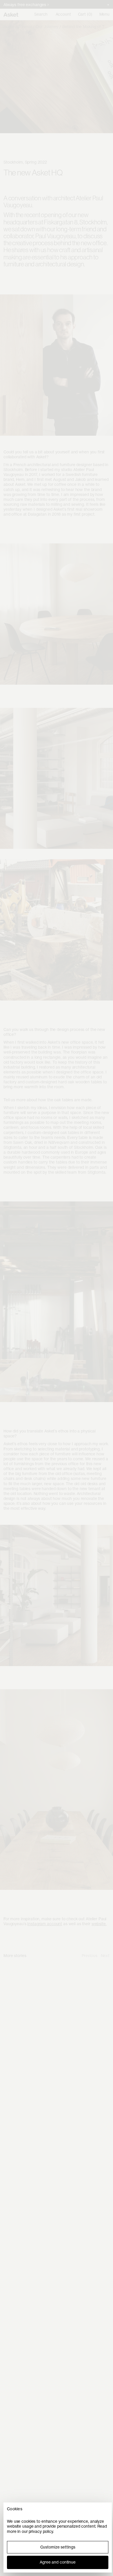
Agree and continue (58, 2562)
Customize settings (58, 2547)
